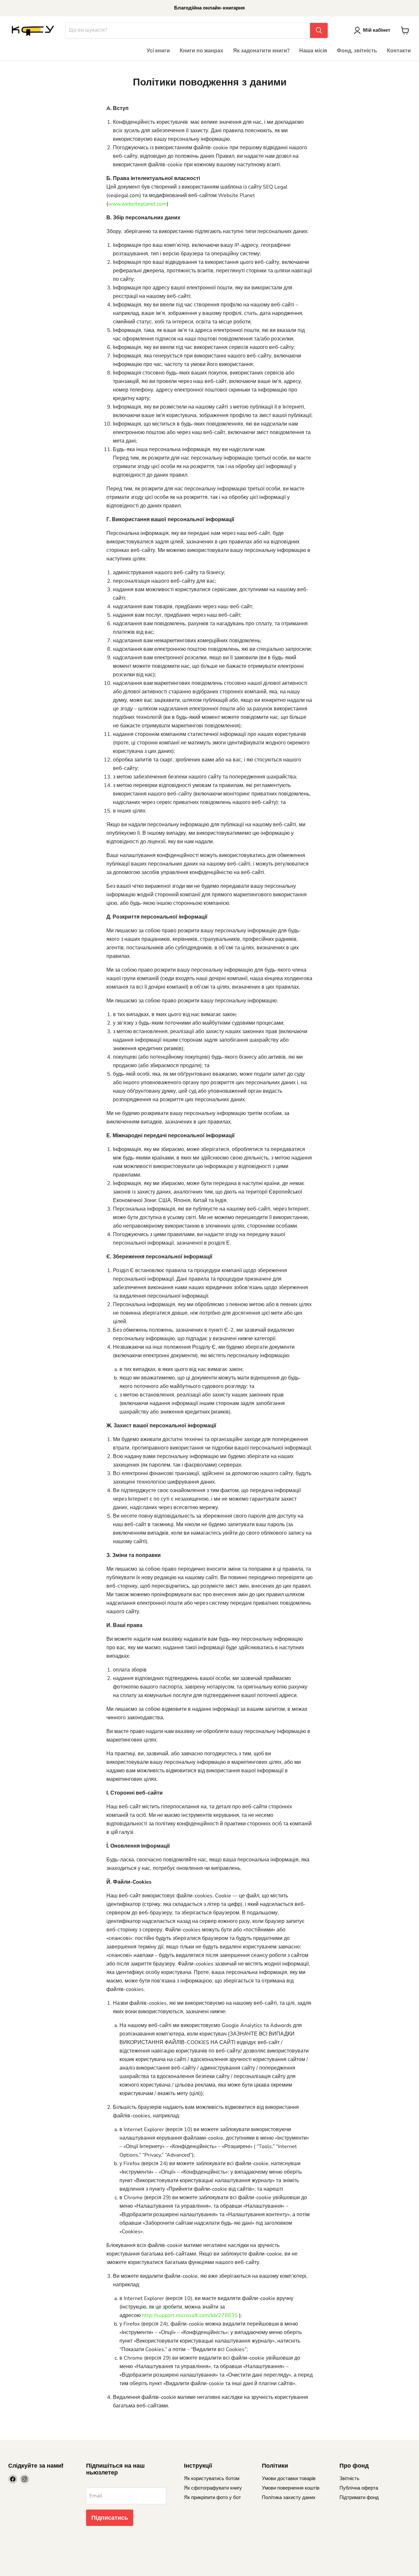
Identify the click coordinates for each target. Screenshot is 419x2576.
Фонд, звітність (357, 51)
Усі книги (158, 51)
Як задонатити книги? (261, 51)
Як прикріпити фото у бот (212, 2497)
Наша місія (313, 51)
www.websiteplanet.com (137, 204)
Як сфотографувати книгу (213, 2488)
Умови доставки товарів (289, 2478)
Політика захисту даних (289, 2497)
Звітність (349, 2478)
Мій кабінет (377, 30)
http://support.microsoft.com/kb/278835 (190, 2315)
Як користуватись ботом (212, 2478)
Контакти (399, 51)
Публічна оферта (359, 2488)
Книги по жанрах (201, 51)
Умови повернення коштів (291, 2488)
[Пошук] (319, 30)
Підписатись (110, 2518)
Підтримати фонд (359, 2497)
